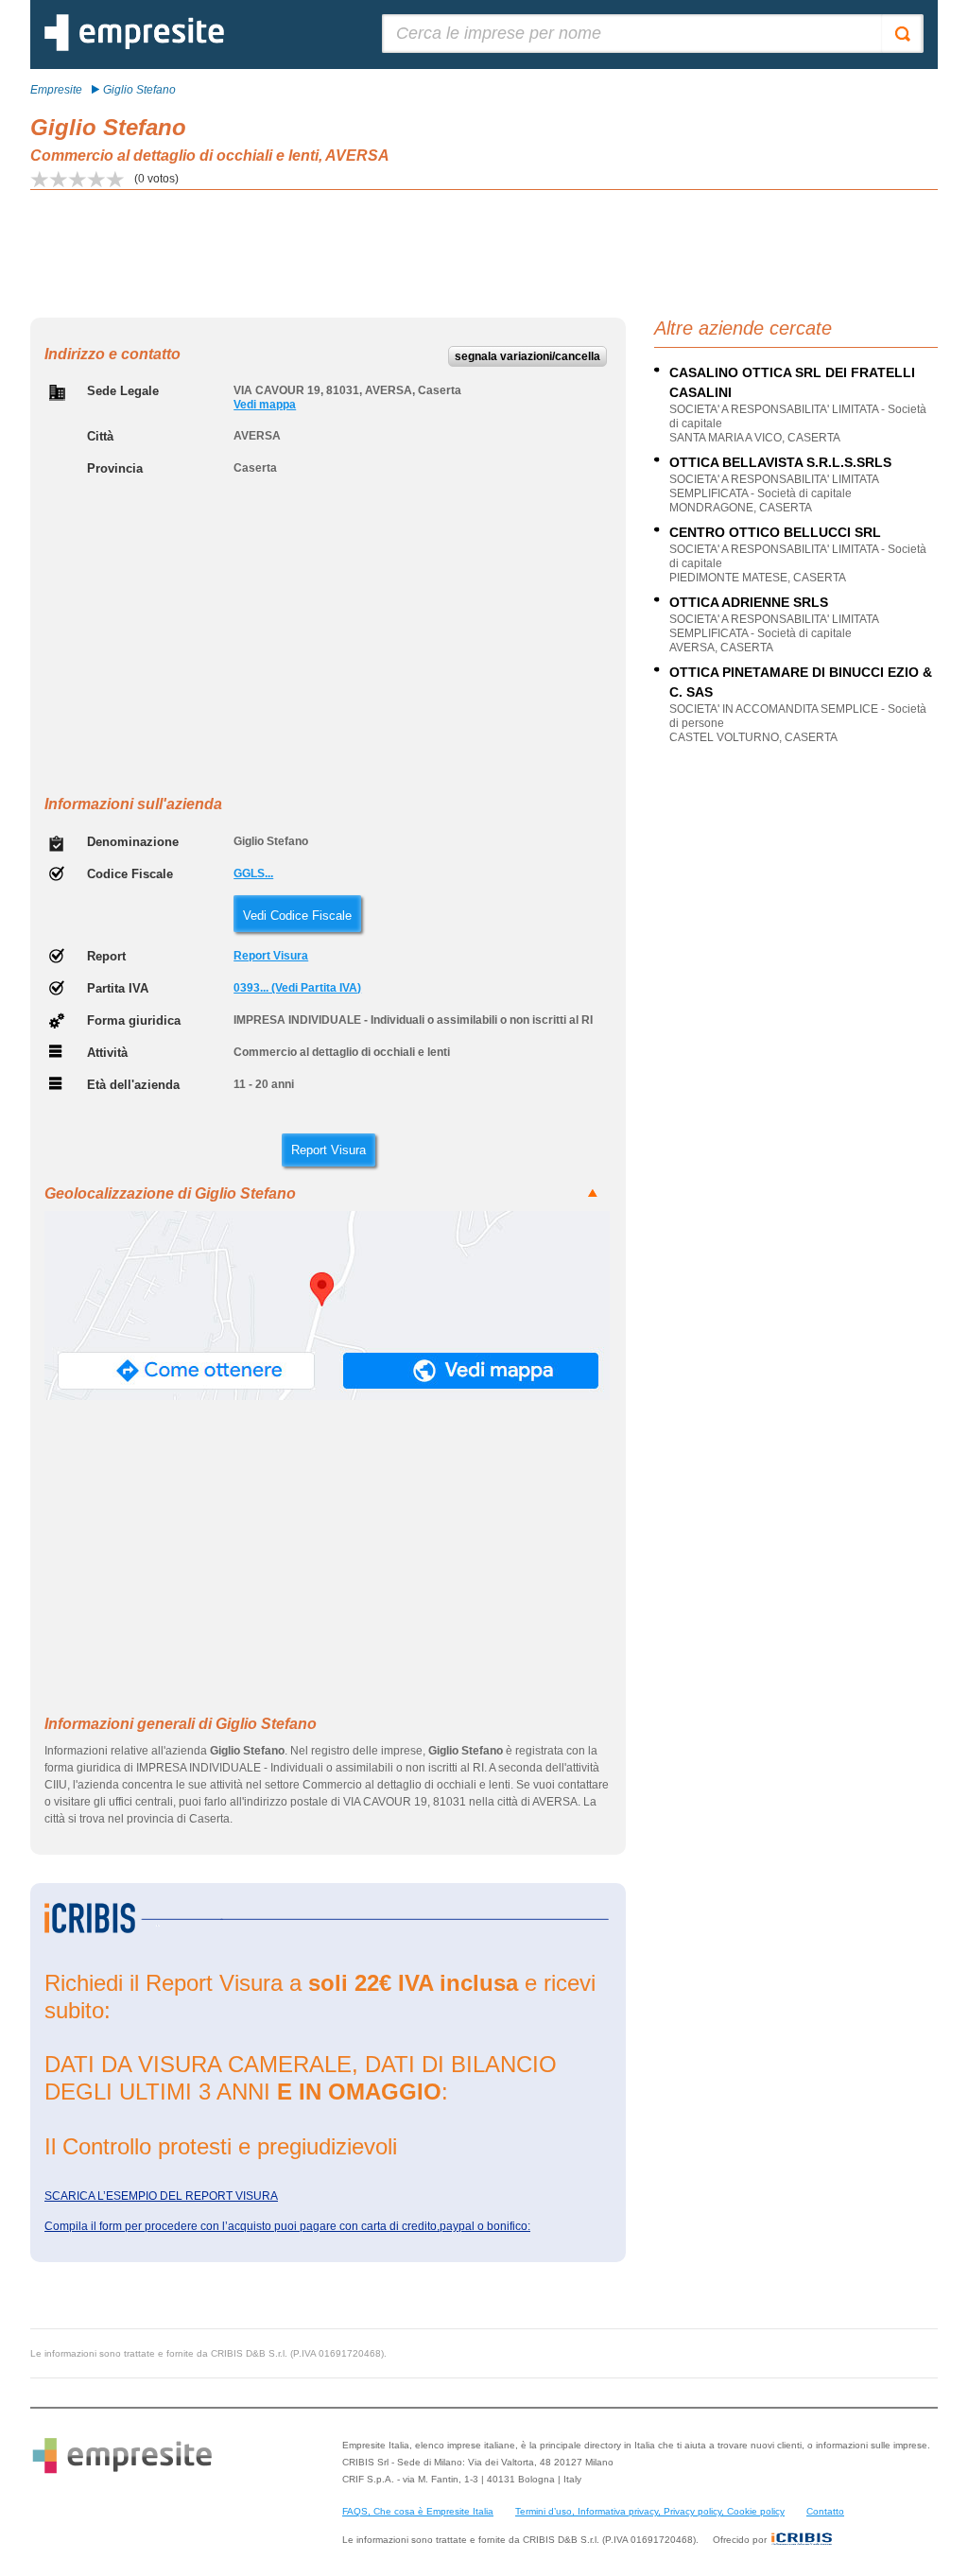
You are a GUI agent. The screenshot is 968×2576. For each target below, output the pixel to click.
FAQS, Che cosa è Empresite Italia (418, 2511)
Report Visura (271, 956)
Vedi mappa (265, 405)
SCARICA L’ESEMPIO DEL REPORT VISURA (161, 2196)
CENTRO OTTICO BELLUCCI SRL (775, 532)
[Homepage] (134, 47)
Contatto (825, 2511)
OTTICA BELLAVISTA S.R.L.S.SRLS (780, 462)
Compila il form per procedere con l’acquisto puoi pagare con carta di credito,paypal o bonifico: (287, 2226)
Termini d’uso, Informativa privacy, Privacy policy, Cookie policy (650, 2511)
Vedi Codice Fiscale (297, 916)
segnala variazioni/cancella (527, 356)
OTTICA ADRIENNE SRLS (749, 602)
